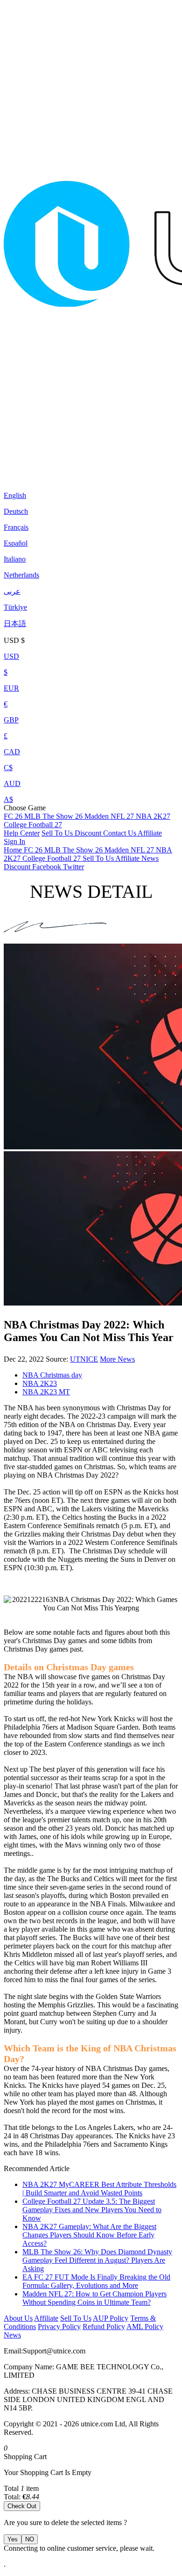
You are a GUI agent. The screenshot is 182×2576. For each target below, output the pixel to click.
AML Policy (145, 2327)
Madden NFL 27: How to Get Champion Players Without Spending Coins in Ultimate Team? (94, 2298)
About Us (18, 2318)
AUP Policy (111, 2318)
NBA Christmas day (52, 1375)
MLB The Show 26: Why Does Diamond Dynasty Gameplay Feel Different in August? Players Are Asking (97, 2260)
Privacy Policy (59, 2327)
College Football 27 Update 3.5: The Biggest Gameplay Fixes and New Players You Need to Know (92, 2210)
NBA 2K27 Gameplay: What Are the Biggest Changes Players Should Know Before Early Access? (89, 2235)
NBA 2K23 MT (46, 1392)
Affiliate (150, 833)
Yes (13, 2539)
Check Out (22, 2506)
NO (30, 2539)
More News (117, 1359)
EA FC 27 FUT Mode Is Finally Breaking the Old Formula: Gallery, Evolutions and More (96, 2281)
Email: (13, 2351)
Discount (89, 833)
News (12, 2335)
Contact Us (120, 833)
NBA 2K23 (40, 1383)
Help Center (22, 833)
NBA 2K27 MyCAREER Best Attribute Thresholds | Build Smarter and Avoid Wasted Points (99, 2189)
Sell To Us (58, 833)
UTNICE (84, 1359)
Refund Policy (104, 2327)
